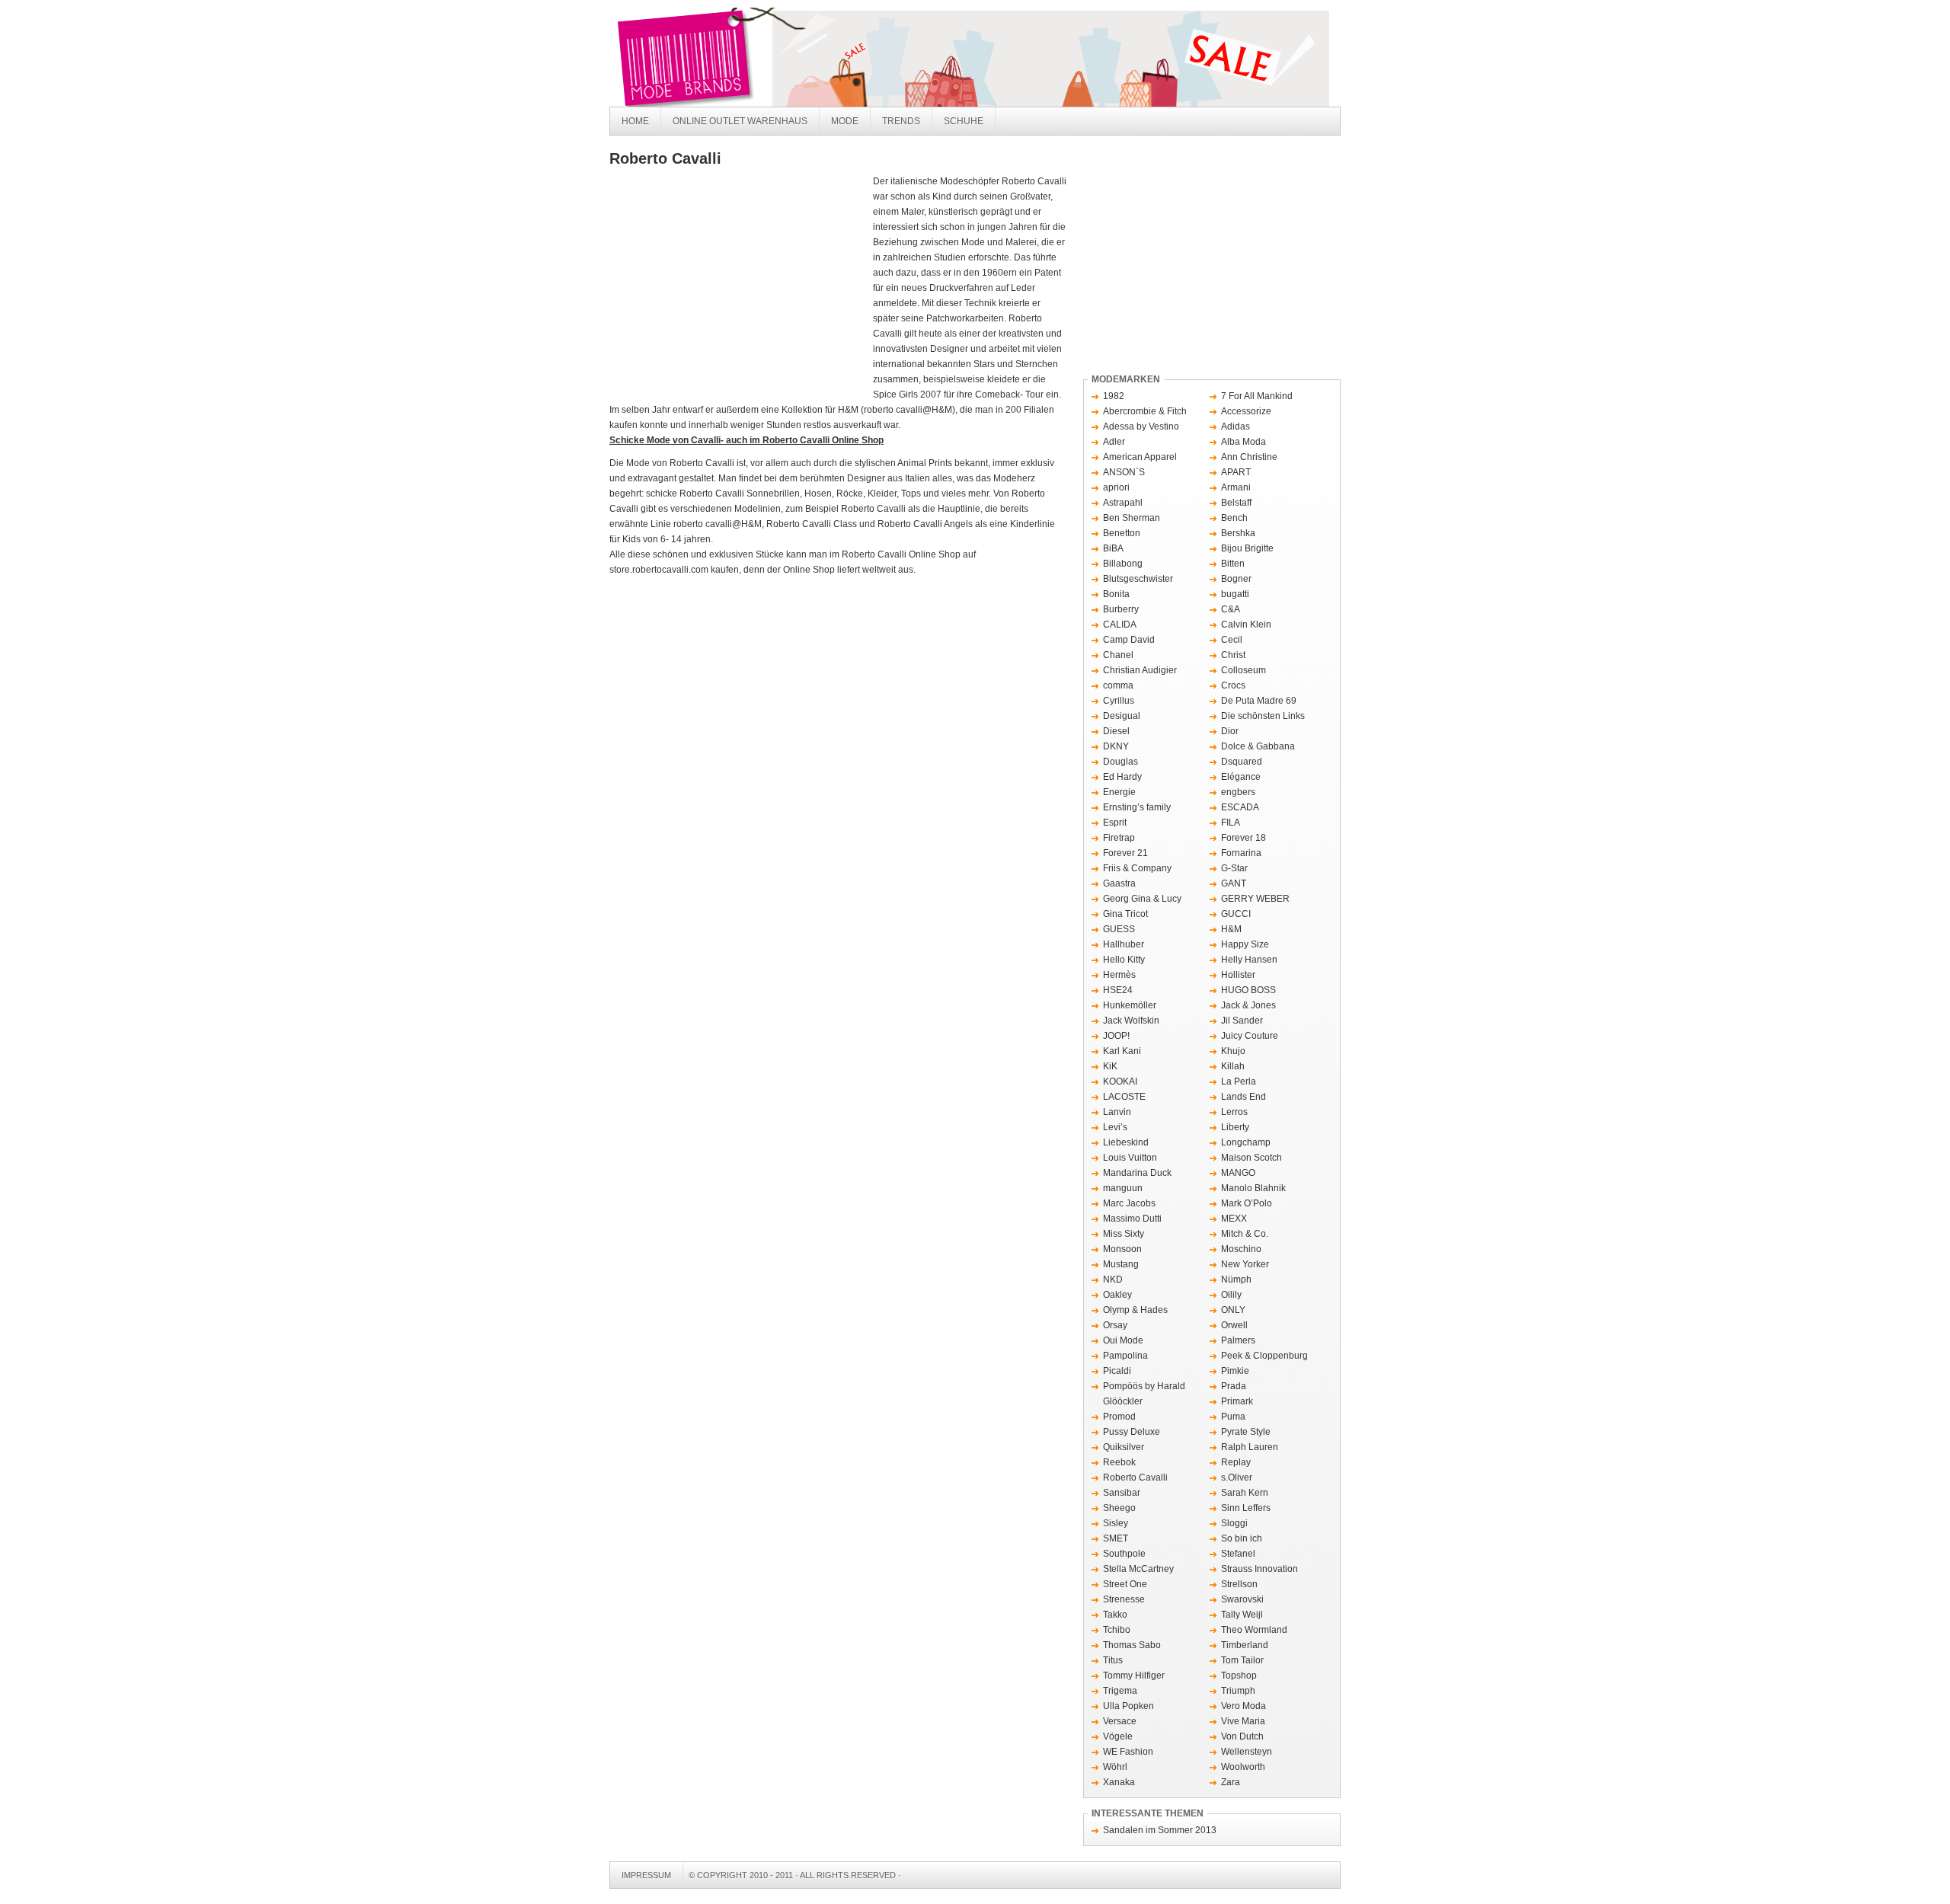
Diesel (1116, 731)
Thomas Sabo (1132, 1645)
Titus (1113, 1660)
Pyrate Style (1246, 1432)
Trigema (1120, 1691)
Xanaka (1119, 1782)
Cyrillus (1119, 701)
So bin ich (1242, 1538)
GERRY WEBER (1255, 899)
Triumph (1238, 1691)
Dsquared (1242, 762)
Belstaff (1236, 503)
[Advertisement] (737, 288)
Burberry (1121, 609)
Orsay (1115, 1325)
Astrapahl (1123, 503)
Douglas (1120, 762)
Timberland (1245, 1645)
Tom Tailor (1242, 1660)
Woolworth (1243, 1767)
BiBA (1113, 548)
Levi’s (1115, 1127)
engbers (1238, 792)
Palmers (1238, 1340)
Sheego (1119, 1508)
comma (1118, 685)
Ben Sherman (1132, 518)
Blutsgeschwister (1138, 579)
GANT (1234, 883)
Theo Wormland (1254, 1630)
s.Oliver (1237, 1478)
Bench (1234, 518)
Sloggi (1234, 1523)
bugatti (1235, 594)
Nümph (1236, 1279)
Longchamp (1246, 1142)
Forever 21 (1125, 853)
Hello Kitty (1124, 960)
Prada (1234, 1386)
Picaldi (1117, 1371)
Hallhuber (1124, 944)
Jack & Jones (1248, 1005)
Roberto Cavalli (1135, 1478)
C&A (1231, 609)
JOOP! (1116, 1036)
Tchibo (1117, 1630)
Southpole (1124, 1554)
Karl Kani (1122, 1051)
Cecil (1232, 640)
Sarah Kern (1245, 1493)
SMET (1116, 1538)
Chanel (1118, 655)
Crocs (1233, 685)
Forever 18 (1244, 838)
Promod (1119, 1417)
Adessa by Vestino (1141, 426)
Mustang (1121, 1264)
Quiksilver (1124, 1447)
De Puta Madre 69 (1259, 701)
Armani (1236, 487)
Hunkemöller (1130, 1005)
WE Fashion (1128, 1752)
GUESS (1119, 929)
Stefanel (1238, 1554)
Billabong (1123, 564)
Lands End (1244, 1097)
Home (635, 121)
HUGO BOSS (1248, 990)
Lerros (1234, 1112)
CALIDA (1120, 625)
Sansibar (1122, 1493)
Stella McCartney (1138, 1569)
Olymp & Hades (1135, 1310)
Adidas (1236, 426)
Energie (1119, 792)
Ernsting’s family (1137, 807)
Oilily (1231, 1295)
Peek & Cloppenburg (1264, 1356)
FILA (1231, 823)
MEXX (1234, 1219)
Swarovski (1242, 1599)
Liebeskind (1126, 1142)
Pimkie (1235, 1371)
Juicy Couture (1250, 1036)
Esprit (1115, 823)
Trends (901, 121)
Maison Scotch (1252, 1158)
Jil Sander (1242, 1021)
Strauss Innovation (1260, 1569)
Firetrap (1119, 838)
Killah (1233, 1066)
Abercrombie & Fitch (1145, 411)
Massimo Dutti (1132, 1219)
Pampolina (1125, 1356)
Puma (1233, 1417)
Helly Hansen (1249, 960)
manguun (1123, 1188)
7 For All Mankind (1257, 396)
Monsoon (1122, 1249)
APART (1236, 472)
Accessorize (1246, 411)
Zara (1231, 1782)
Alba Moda (1244, 442)
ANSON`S (1124, 472)
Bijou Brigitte (1247, 548)
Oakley (1117, 1295)
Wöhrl (1115, 1767)
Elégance (1241, 777)
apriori (1116, 487)
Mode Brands (838, 57)
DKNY (1116, 746)
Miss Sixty (1124, 1234)
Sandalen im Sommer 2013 (1160, 1830)
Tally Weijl (1242, 1615)
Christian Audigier (1140, 670)
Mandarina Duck (1137, 1173)
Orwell (1234, 1325)
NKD (1113, 1279)
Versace (1120, 1721)
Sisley (1116, 1523)
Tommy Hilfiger (1134, 1676)
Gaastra (1119, 883)
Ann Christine (1249, 457)
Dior (1230, 731)
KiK (1110, 1066)
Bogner (1236, 579)
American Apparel (1140, 457)
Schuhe (964, 121)
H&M (1231, 929)
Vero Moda (1244, 1706)
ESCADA (1240, 807)
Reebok (1119, 1462)
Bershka (1238, 533)
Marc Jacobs (1129, 1203)
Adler (1114, 442)
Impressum (646, 1875)
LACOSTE (1124, 1097)
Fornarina (1241, 853)
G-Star (1234, 868)
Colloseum (1244, 670)
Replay (1236, 1462)
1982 (1114, 396)
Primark (1237, 1401)
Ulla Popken (1128, 1706)
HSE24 (1118, 990)
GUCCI (1236, 914)
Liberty (1235, 1127)
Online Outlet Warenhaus (740, 121)
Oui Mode (1123, 1340)
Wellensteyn (1247, 1752)
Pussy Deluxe (1132, 1432)
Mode (845, 121)
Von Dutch (1242, 1736)
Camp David (1129, 640)
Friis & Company (1137, 868)
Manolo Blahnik (1253, 1188)
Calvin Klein (1246, 625)
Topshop (1239, 1676)
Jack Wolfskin (1131, 1021)
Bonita (1116, 594)
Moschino (1241, 1249)
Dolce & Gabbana (1258, 746)
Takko (1115, 1615)
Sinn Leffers (1246, 1508)
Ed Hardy (1122, 777)
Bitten (1233, 564)
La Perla (1239, 1081)
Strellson (1239, 1584)
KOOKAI (1120, 1081)
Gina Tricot (1125, 914)
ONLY (1233, 1310)
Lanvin (1117, 1112)
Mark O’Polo (1247, 1203)
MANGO (1238, 1173)
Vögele (1118, 1736)
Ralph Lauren (1250, 1447)
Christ (1233, 655)
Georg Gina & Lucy (1142, 899)
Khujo (1233, 1051)
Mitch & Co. (1245, 1234)
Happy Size (1245, 944)
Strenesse (1124, 1599)
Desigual (1122, 716)
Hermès (1119, 975)
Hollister (1238, 975)
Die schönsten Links (1263, 716)
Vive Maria (1243, 1721)
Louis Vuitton (1130, 1158)
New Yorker (1245, 1264)
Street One (1125, 1584)
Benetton (1122, 533)
